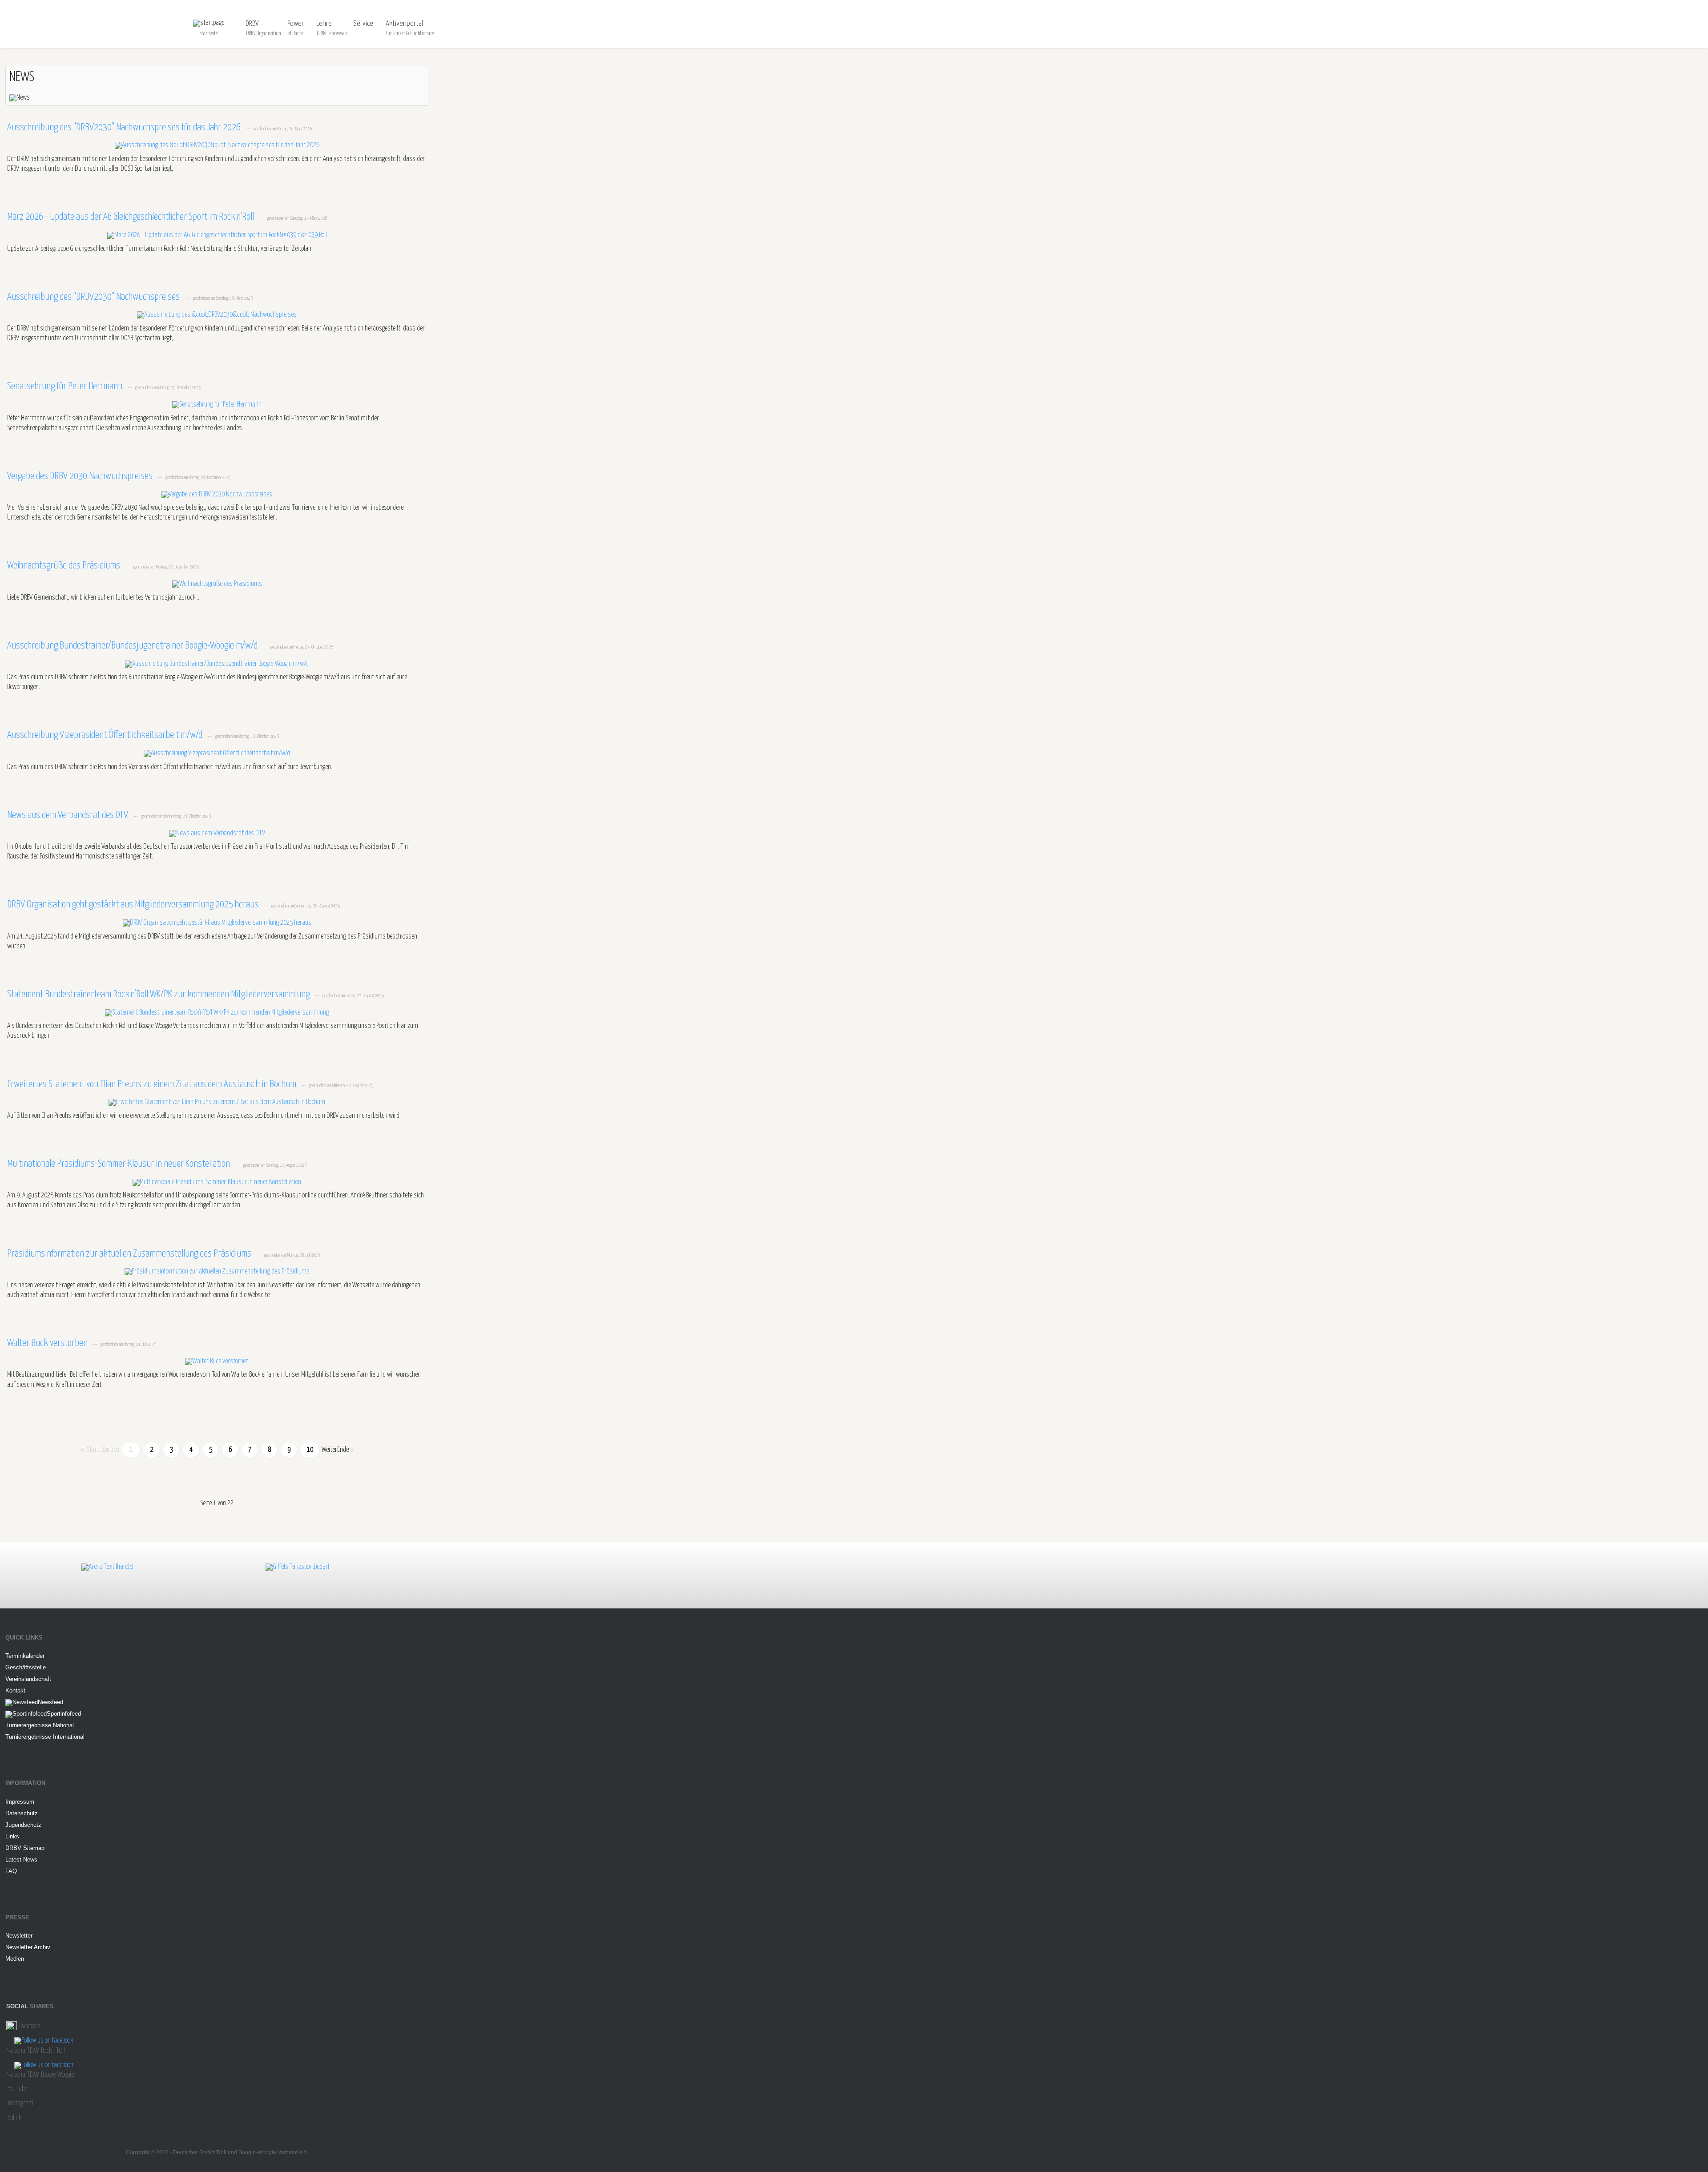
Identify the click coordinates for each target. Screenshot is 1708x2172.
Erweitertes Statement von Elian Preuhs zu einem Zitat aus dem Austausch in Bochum (153, 1084)
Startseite (209, 34)
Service (363, 24)
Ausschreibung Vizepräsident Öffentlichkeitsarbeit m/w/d (106, 735)
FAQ (11, 1871)
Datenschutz (22, 1813)
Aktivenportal (404, 24)
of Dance (296, 34)
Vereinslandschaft (28, 1679)
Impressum (20, 1802)
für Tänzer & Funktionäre (410, 34)
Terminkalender (25, 1656)
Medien (15, 1959)
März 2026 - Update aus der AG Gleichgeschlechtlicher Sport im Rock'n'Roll (131, 217)
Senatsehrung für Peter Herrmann (66, 387)
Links (12, 1836)
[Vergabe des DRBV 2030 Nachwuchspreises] (217, 494)
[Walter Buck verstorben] (217, 1361)
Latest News (21, 1860)
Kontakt (15, 1690)
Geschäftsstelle (26, 1667)
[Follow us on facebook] (44, 2041)
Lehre (324, 24)
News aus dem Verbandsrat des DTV (68, 815)
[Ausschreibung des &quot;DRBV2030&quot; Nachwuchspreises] (217, 315)
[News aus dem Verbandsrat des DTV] (217, 833)
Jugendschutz (23, 1825)
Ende (343, 1450)
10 (310, 1450)
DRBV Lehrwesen (332, 34)
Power (296, 24)
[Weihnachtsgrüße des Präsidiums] (217, 584)
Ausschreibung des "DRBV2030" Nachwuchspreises (94, 297)
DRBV (252, 24)
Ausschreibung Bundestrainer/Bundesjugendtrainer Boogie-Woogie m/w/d (133, 646)
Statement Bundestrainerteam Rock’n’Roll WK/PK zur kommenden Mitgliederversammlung (159, 995)
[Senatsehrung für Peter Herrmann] (217, 405)
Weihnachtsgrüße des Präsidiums (64, 566)
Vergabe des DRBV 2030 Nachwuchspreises (81, 476)
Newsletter (19, 1936)
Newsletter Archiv (28, 1947)
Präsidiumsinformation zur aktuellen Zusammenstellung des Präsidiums (130, 1254)
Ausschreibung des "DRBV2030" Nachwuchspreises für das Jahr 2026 (125, 128)
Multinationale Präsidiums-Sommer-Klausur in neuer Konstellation (119, 1164)
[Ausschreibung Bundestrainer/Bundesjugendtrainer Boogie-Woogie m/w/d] (217, 664)
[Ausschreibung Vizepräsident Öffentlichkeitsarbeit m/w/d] (217, 754)
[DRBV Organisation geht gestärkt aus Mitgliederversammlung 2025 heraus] (217, 923)
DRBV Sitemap (25, 1848)
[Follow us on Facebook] (12, 2026)
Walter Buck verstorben (48, 1343)
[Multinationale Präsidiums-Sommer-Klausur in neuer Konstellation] (217, 1182)
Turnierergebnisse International (45, 1737)
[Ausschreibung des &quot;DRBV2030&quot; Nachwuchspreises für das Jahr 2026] (217, 146)
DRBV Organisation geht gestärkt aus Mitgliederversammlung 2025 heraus (134, 905)
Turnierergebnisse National (40, 1725)
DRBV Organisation (264, 34)
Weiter (329, 1450)
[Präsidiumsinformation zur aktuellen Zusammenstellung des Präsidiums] (217, 1272)
